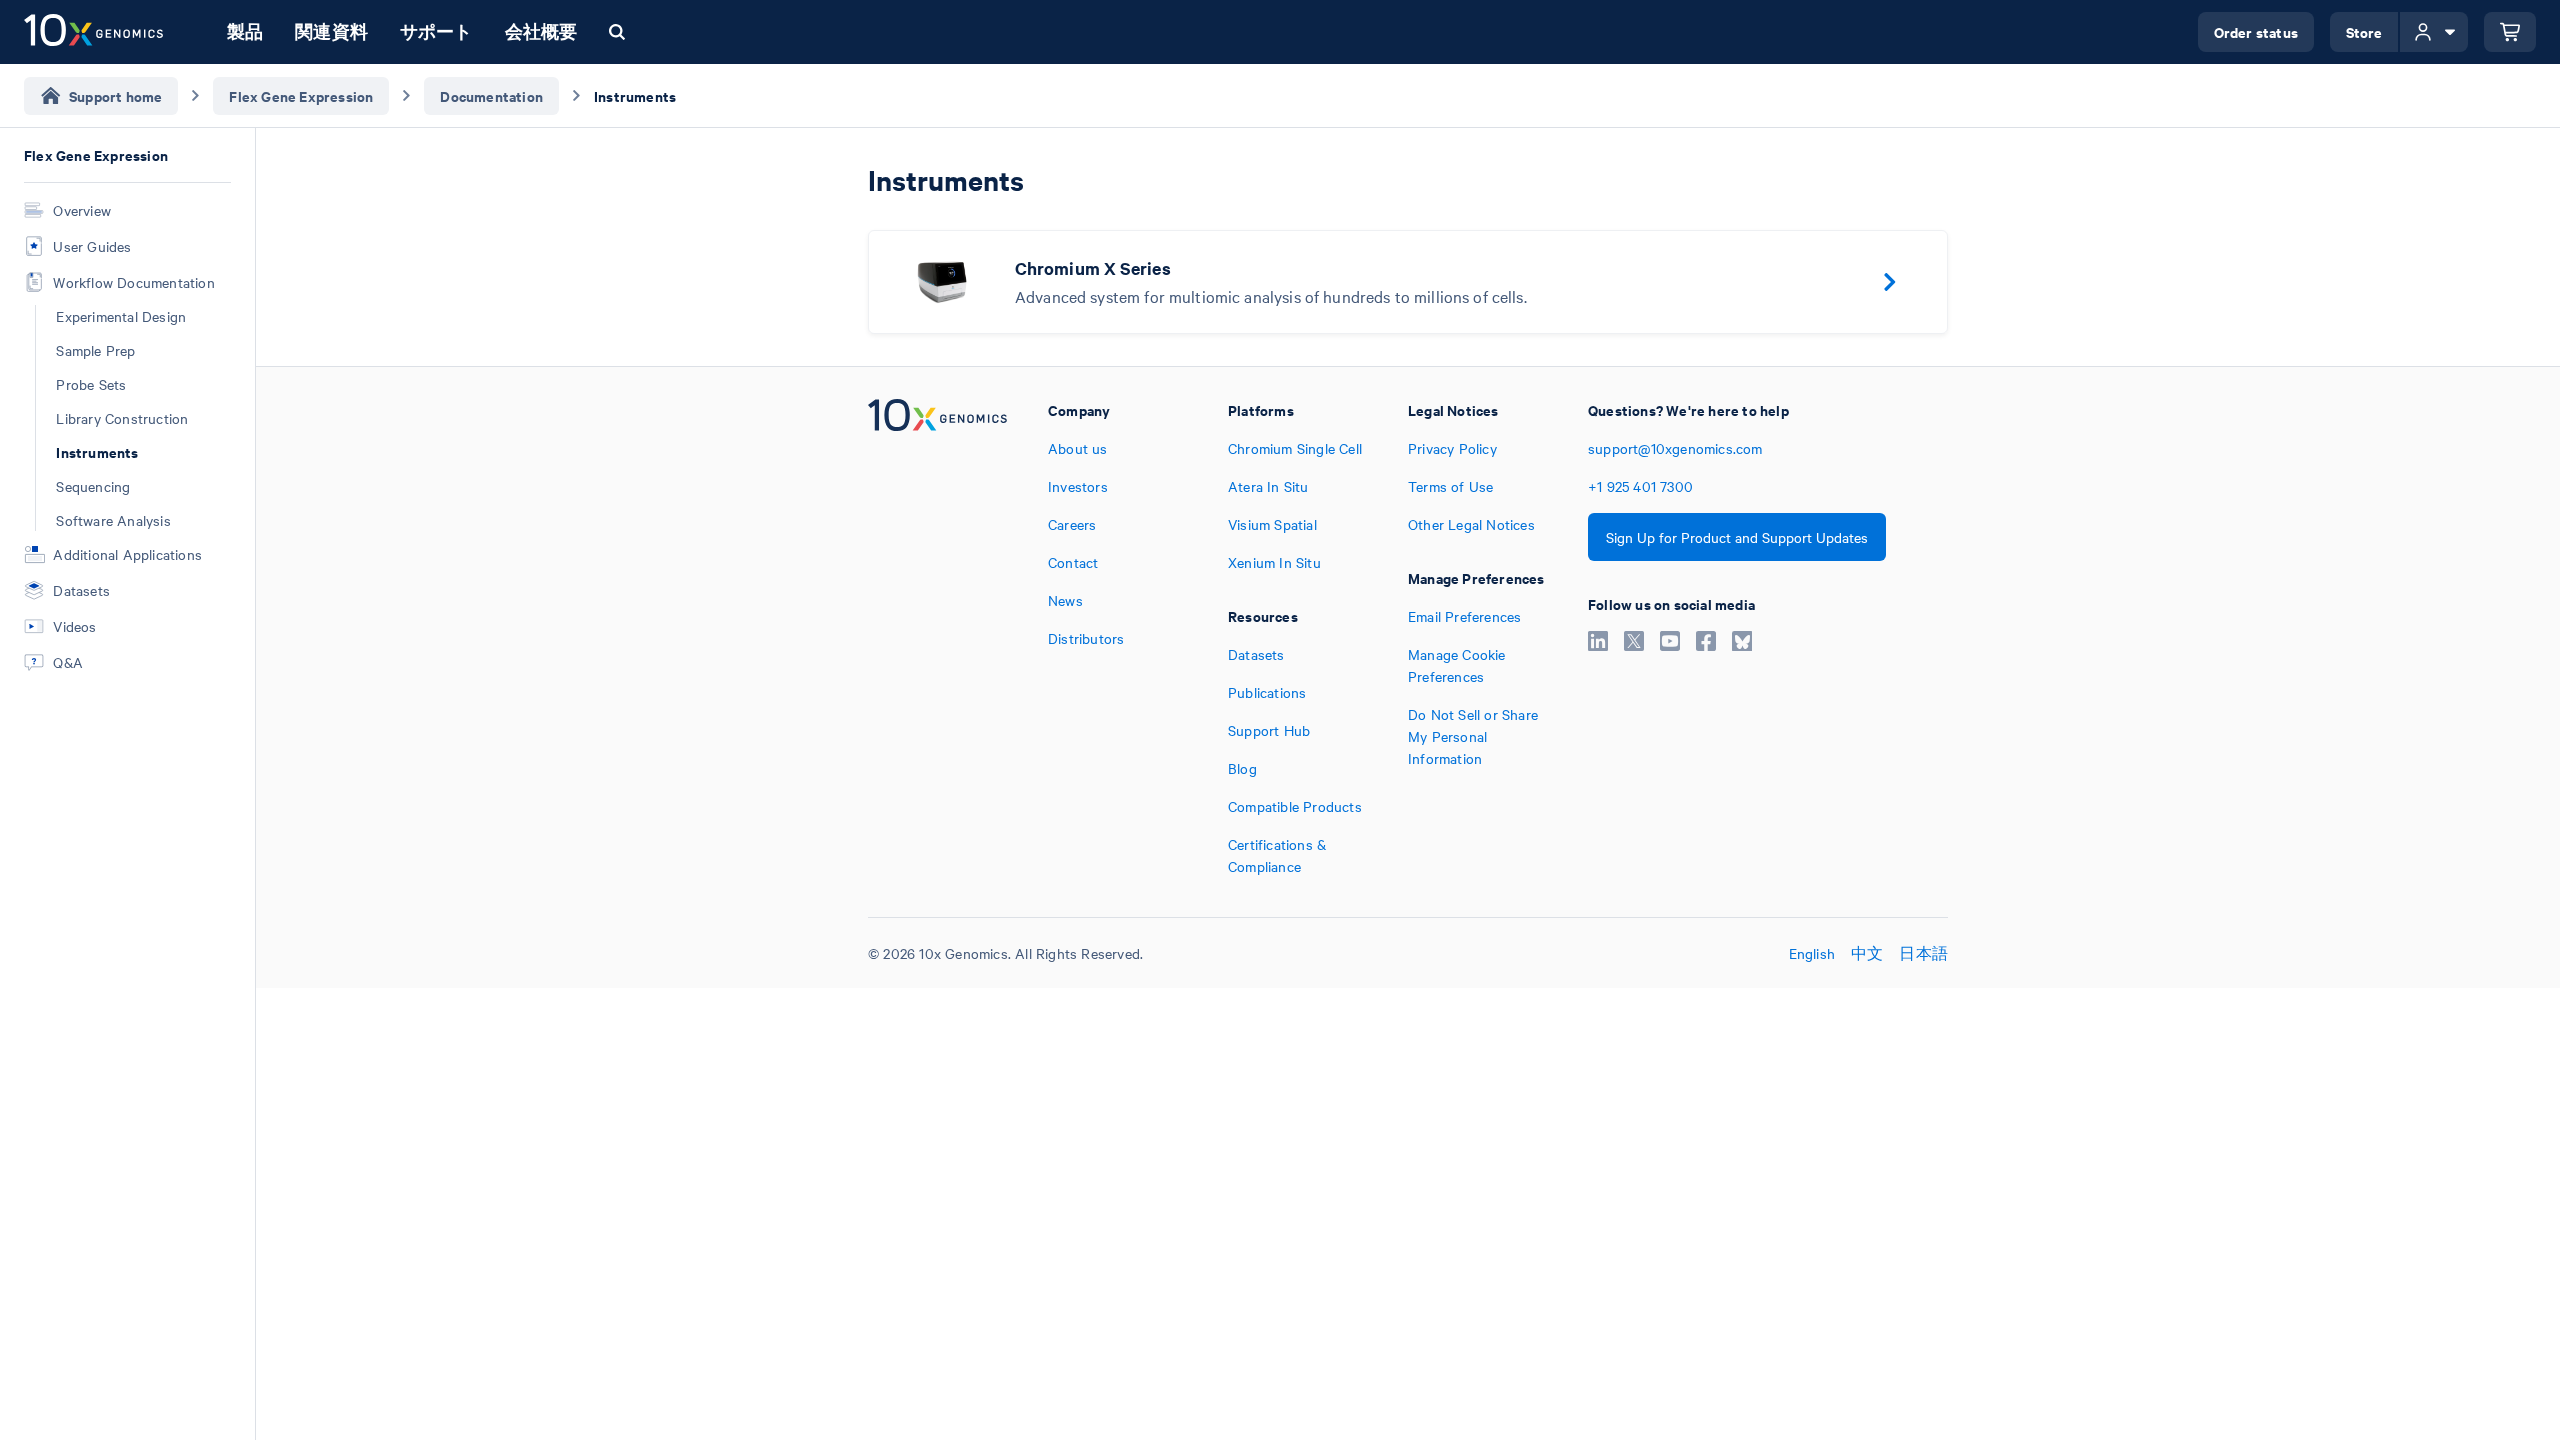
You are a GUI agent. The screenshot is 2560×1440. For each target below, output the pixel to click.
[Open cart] (2510, 32)
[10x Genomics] (937, 638)
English (1812, 953)
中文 (1867, 953)
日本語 (1923, 953)
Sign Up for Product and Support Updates (1737, 537)
